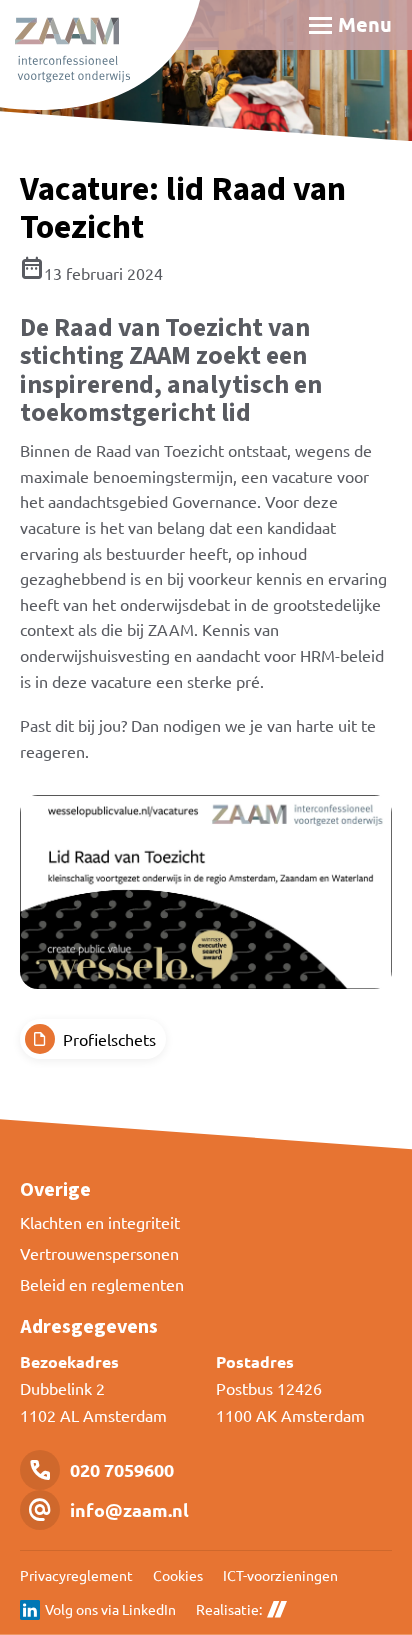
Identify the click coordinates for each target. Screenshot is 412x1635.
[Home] (100, 55)
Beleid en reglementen (102, 1284)
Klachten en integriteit (100, 1222)
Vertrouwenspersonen (99, 1253)
